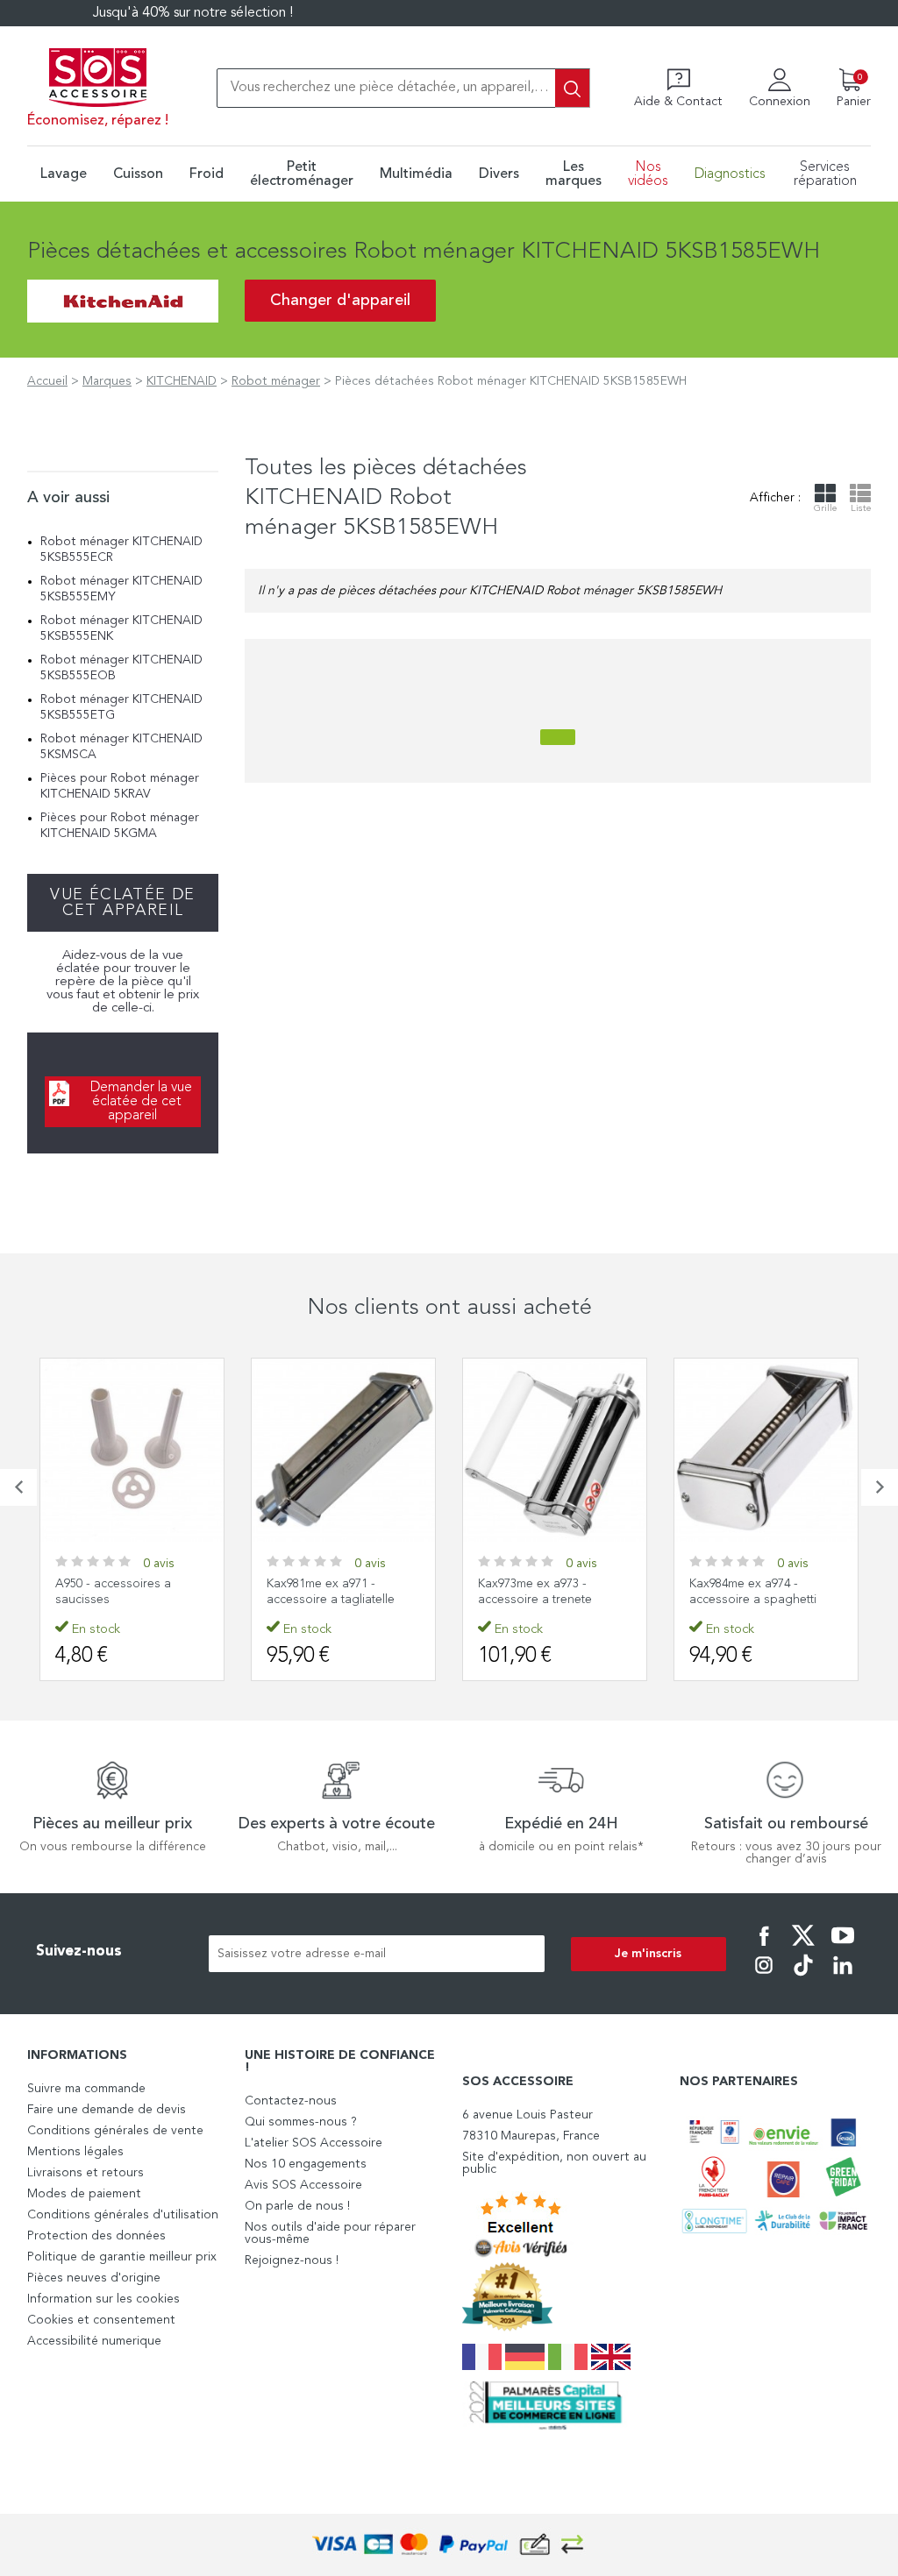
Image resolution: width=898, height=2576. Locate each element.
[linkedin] (843, 1977)
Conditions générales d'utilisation (123, 2215)
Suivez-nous (79, 1952)
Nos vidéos (648, 174)
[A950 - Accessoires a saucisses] (132, 1450)
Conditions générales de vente (115, 2131)
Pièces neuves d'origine (94, 2278)
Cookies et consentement (101, 2320)
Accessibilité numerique (94, 2341)
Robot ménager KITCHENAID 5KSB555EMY (121, 589)
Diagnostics (730, 174)
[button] (18, 1487)
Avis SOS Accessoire (303, 2185)
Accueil (47, 381)
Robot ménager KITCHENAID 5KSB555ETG (121, 707)
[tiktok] (803, 1977)
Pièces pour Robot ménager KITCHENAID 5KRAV (120, 786)
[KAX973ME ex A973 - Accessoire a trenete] (555, 1450)
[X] (803, 1948)
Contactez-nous (291, 2101)
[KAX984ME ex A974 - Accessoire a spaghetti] (766, 1450)
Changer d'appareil (340, 301)
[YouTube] (843, 1948)
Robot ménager (276, 381)
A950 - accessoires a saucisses (113, 1592)
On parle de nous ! (297, 2206)
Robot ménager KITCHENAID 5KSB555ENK (121, 628)
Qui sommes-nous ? (301, 2122)
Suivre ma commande (86, 2089)
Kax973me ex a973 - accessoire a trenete (535, 1592)
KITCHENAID (182, 381)
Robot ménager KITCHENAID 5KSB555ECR (121, 550)
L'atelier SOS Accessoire (314, 2143)
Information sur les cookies (103, 2299)
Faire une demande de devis (107, 2110)
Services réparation (825, 174)
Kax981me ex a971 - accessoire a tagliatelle (331, 1592)
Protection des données (96, 2236)
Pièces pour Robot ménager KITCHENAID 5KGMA (120, 826)
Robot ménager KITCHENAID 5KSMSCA (121, 747)
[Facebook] (764, 1948)
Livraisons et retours (86, 2173)
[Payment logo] (449, 2545)
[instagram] (764, 1977)
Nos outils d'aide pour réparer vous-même (330, 2233)
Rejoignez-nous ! (292, 2260)
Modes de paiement (84, 2194)
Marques (107, 381)
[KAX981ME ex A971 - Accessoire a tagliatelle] (343, 1450)
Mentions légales (75, 2152)
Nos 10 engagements (306, 2164)
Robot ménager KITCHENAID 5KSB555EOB (121, 668)
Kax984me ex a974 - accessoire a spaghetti (753, 1592)
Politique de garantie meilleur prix (122, 2257)
